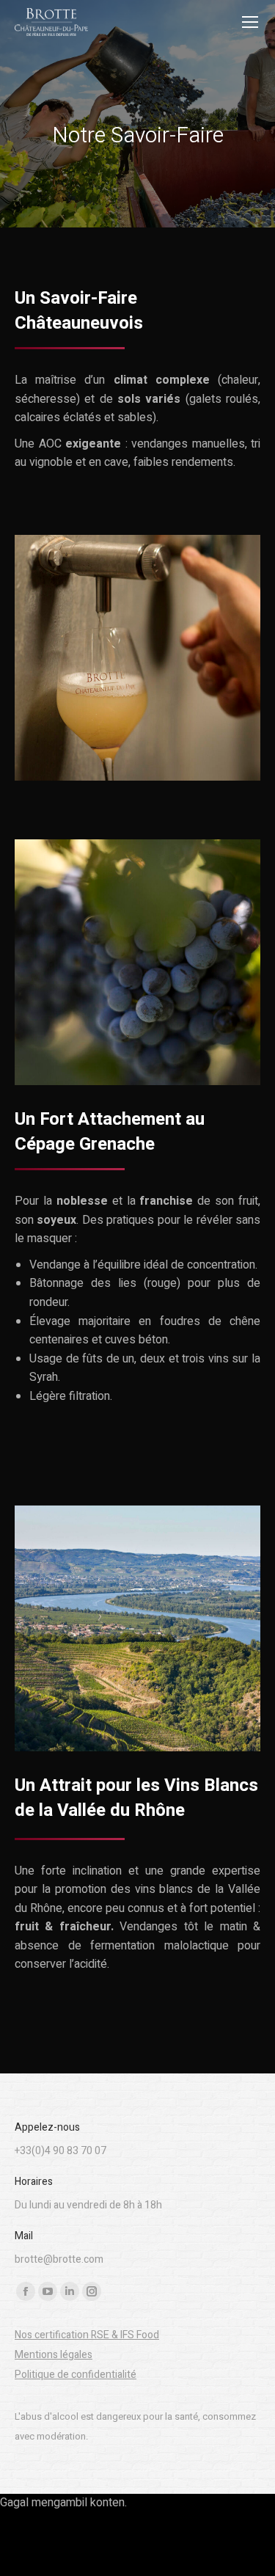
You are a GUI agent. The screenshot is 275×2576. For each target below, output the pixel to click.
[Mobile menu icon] (250, 22)
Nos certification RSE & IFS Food (87, 2335)
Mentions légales (54, 2355)
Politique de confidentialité (76, 2375)
